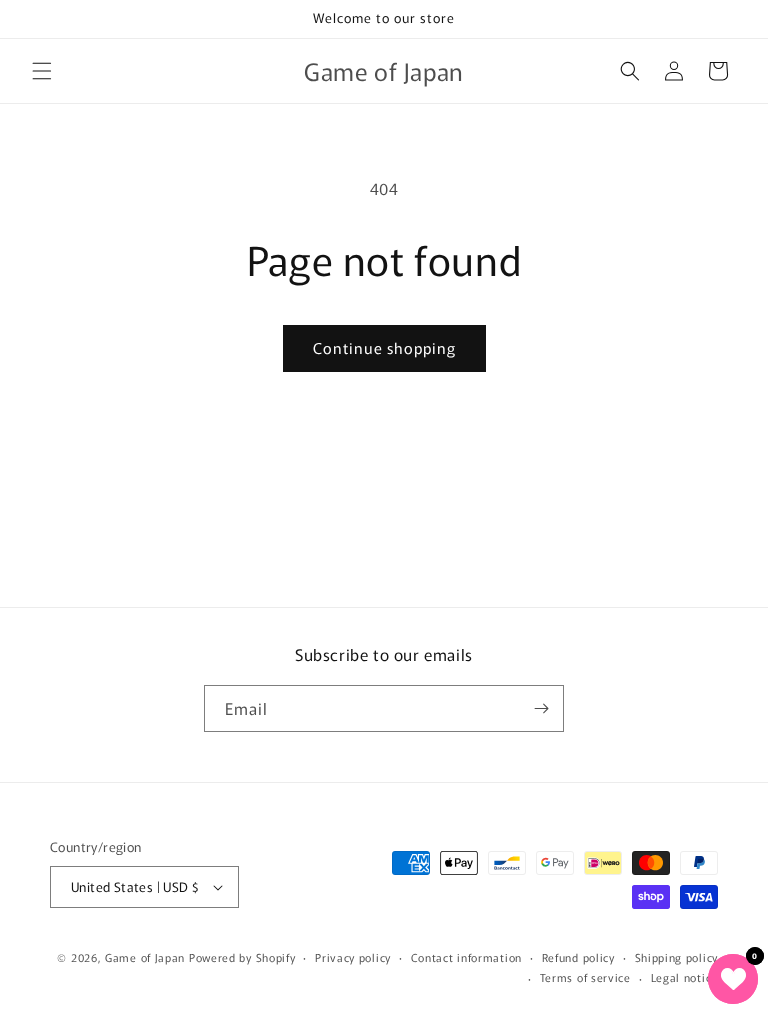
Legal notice (684, 977)
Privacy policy (353, 957)
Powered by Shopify (242, 957)
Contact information (466, 957)
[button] (42, 71)
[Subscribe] (541, 708)
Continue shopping (384, 347)
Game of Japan (145, 957)
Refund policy (578, 957)
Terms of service (585, 977)
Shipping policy (677, 957)
